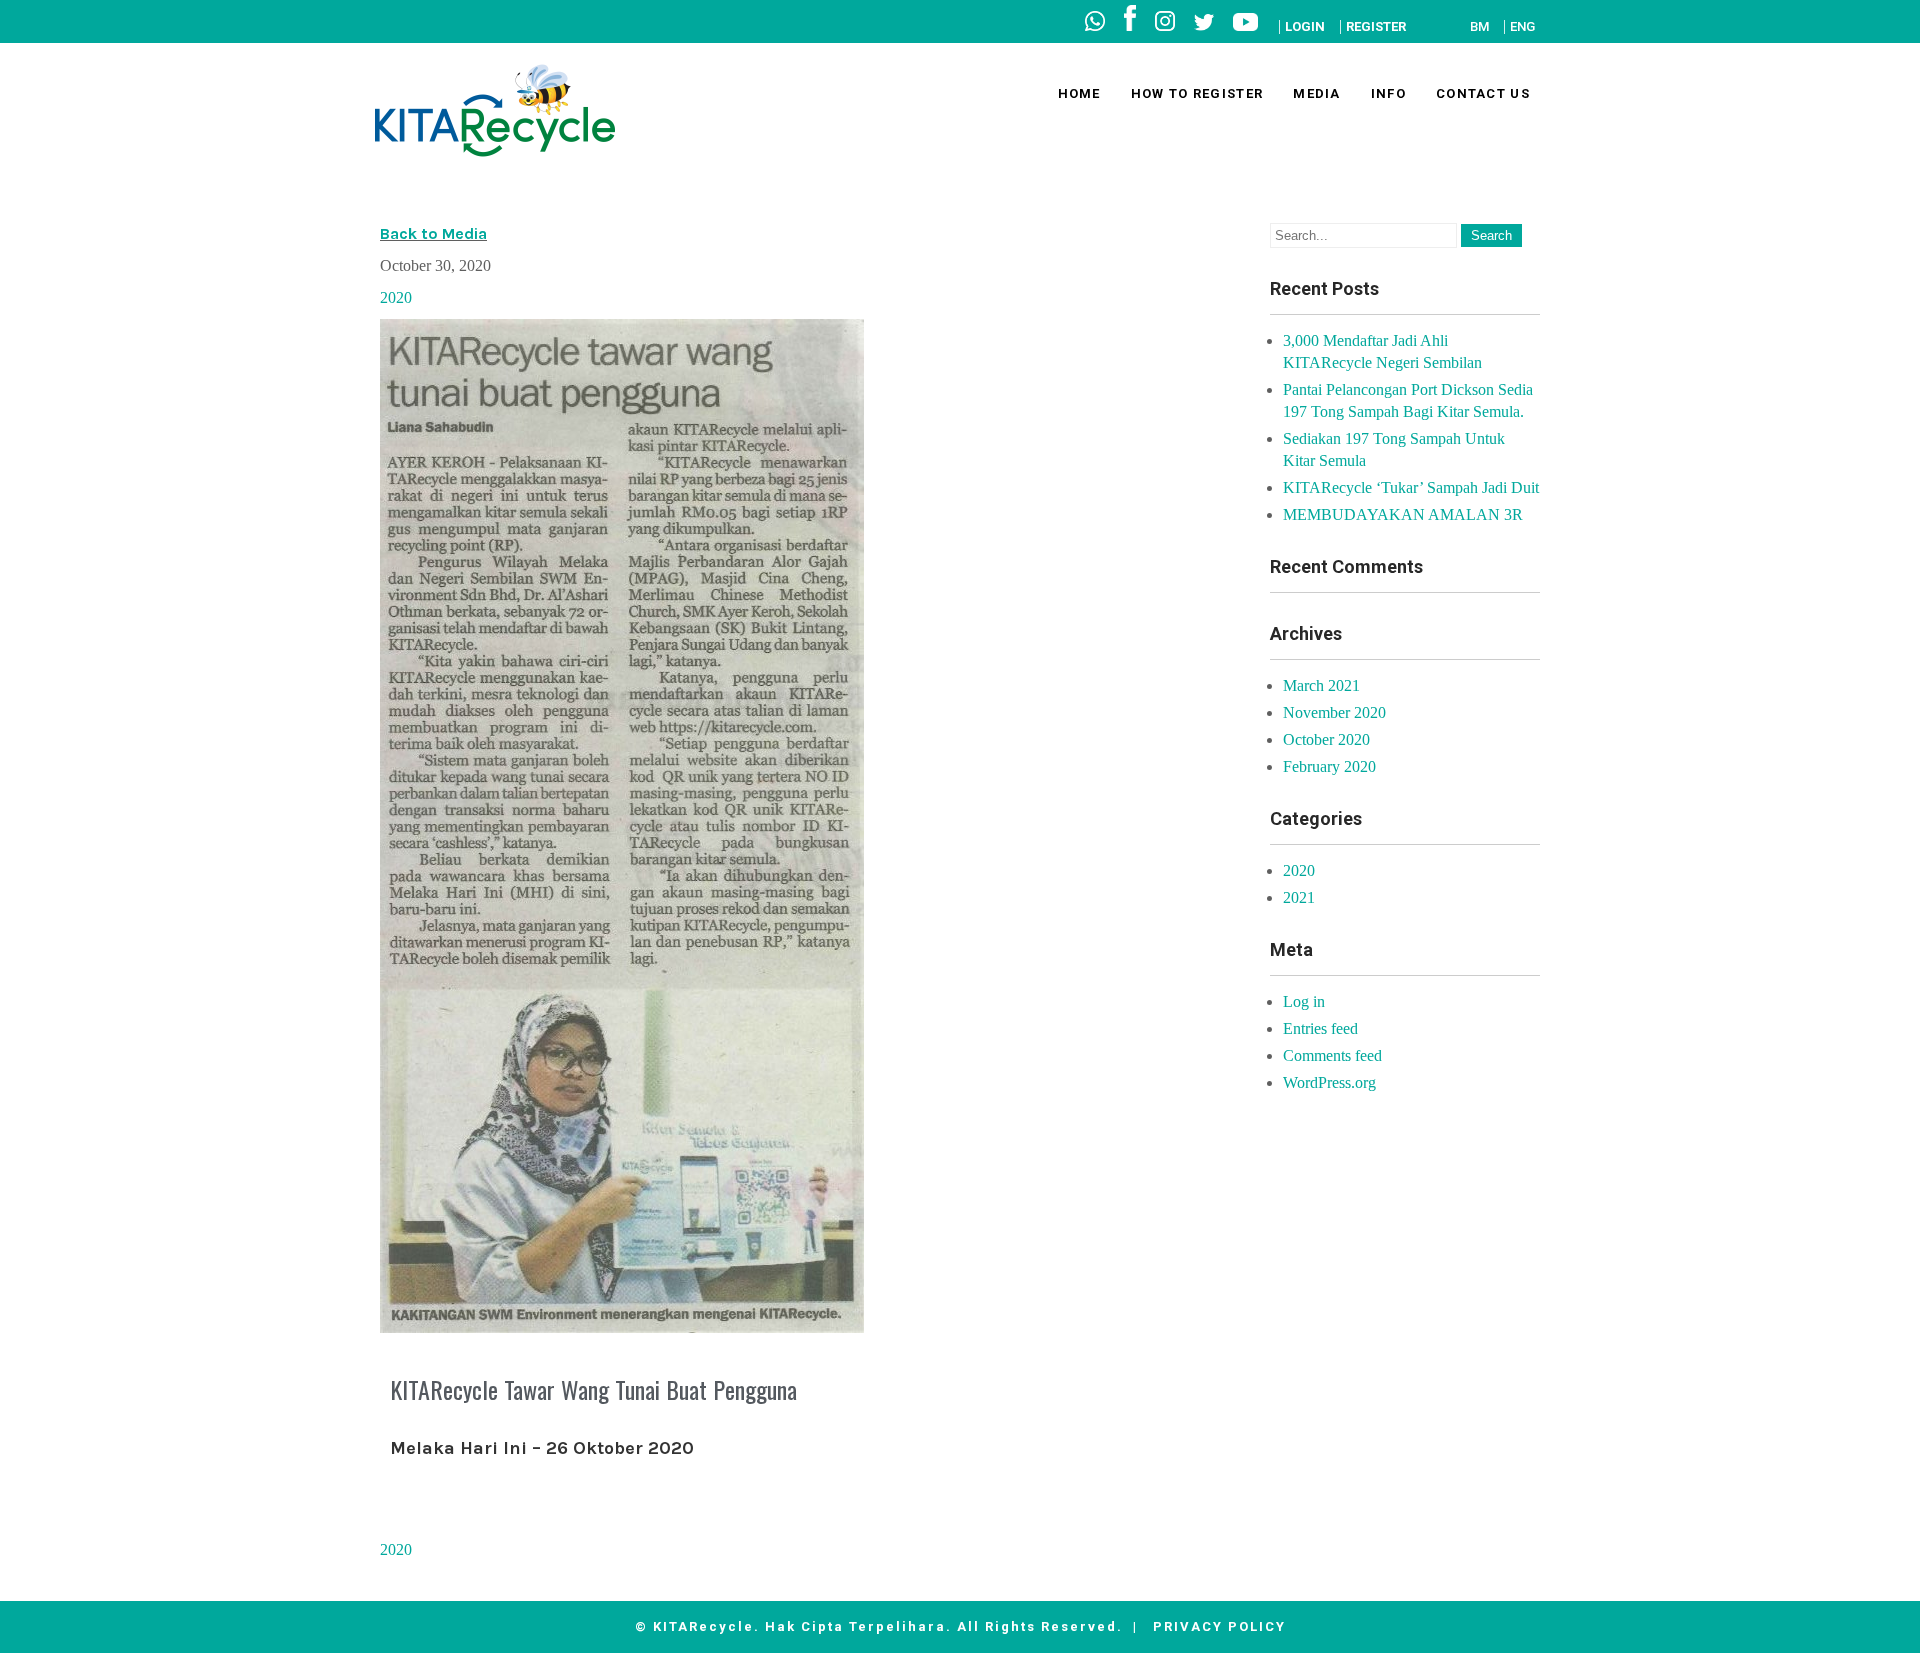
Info (1388, 93)
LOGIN (1305, 26)
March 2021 (1321, 685)
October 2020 (1326, 739)
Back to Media (433, 233)
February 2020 (1329, 766)
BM (1479, 26)
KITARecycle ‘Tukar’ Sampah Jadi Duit (1411, 487)
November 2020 (1334, 712)
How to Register (1197, 93)
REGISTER (1376, 26)
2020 (396, 297)
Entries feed (1320, 1028)
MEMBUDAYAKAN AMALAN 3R (1403, 514)
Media (1317, 93)
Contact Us (1483, 93)
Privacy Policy (1219, 1626)
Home (1079, 93)
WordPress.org (1329, 1082)
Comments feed (1332, 1055)
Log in (1304, 1001)
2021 (1299, 897)
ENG (1522, 26)
